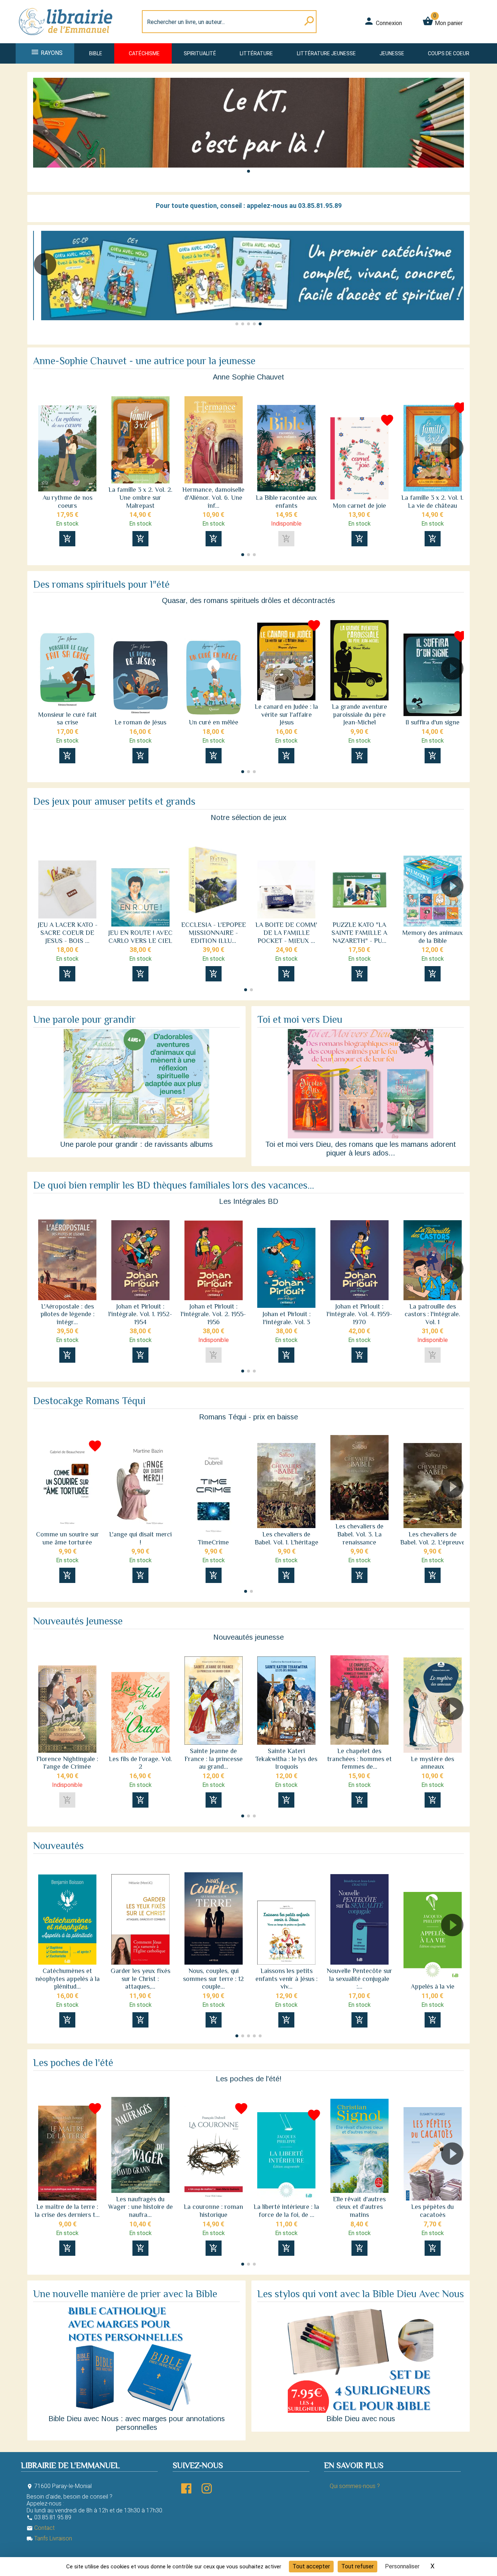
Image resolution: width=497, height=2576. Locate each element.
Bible (96, 53)
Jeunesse (392, 53)
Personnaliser (402, 2566)
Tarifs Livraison (49, 2538)
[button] (249, 171)
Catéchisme (144, 53)
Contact (41, 2528)
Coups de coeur (449, 53)
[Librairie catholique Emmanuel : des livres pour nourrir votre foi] (68, 39)
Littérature (256, 53)
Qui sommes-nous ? (355, 2486)
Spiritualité (200, 53)
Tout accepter (311, 2566)
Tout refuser (357, 2566)
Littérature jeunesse (326, 53)
